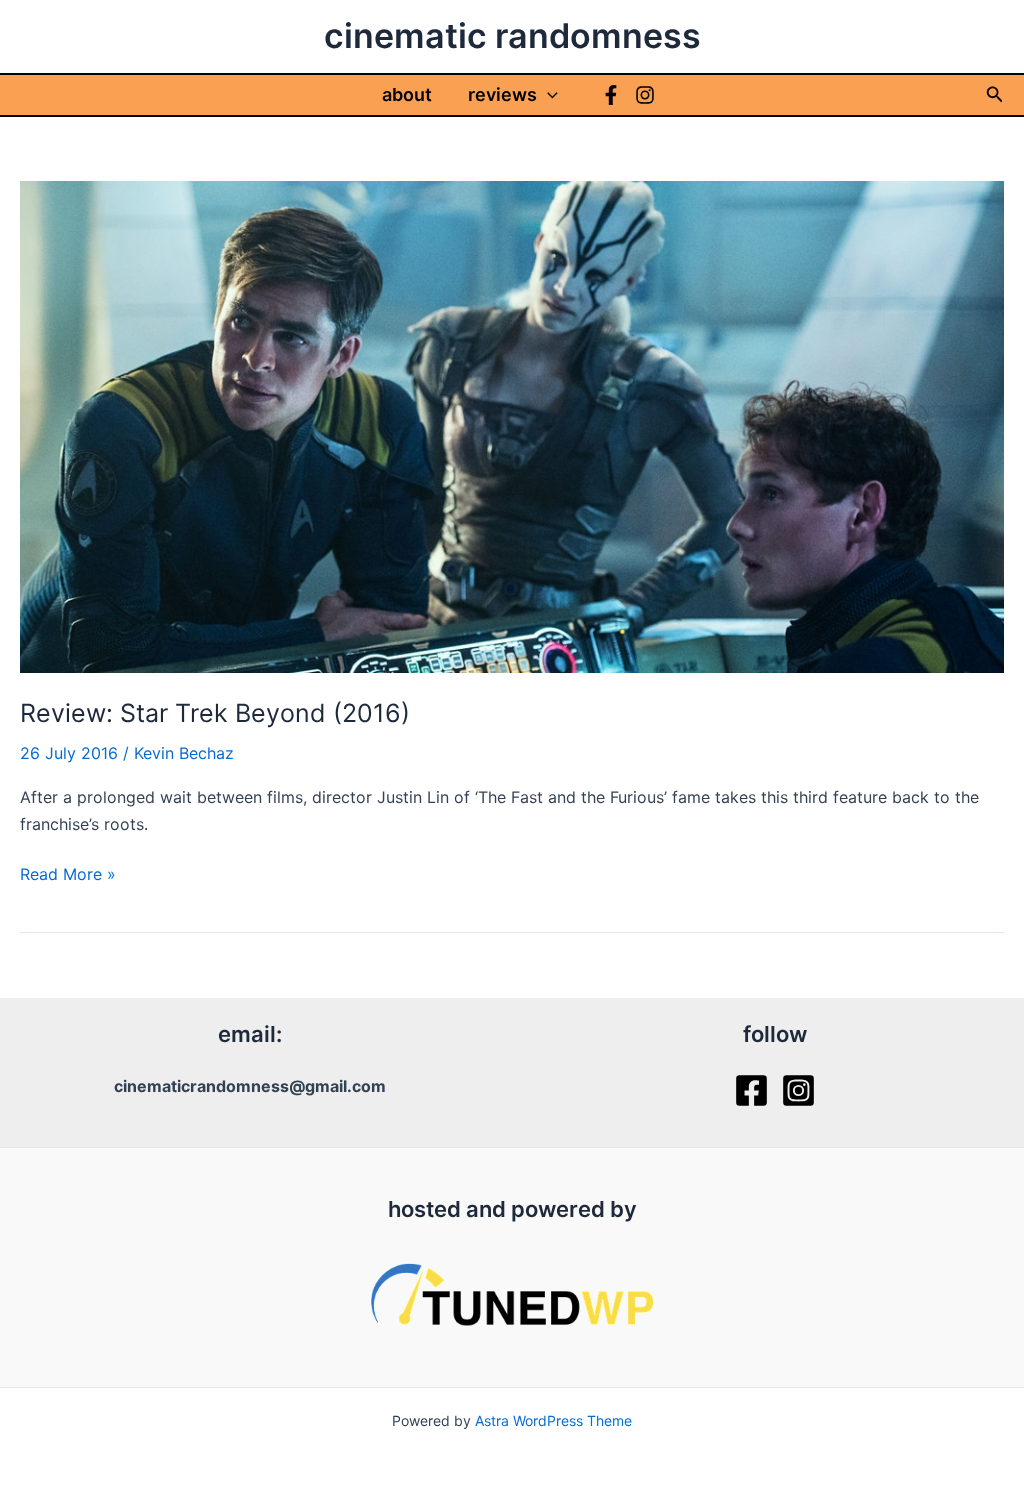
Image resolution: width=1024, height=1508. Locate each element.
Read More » (68, 875)
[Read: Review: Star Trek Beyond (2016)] (512, 425)
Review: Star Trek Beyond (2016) (215, 713)
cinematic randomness (512, 35)
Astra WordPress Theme (553, 1420)
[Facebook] (611, 95)
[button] (547, 95)
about (407, 94)
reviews (502, 94)
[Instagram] (645, 95)
